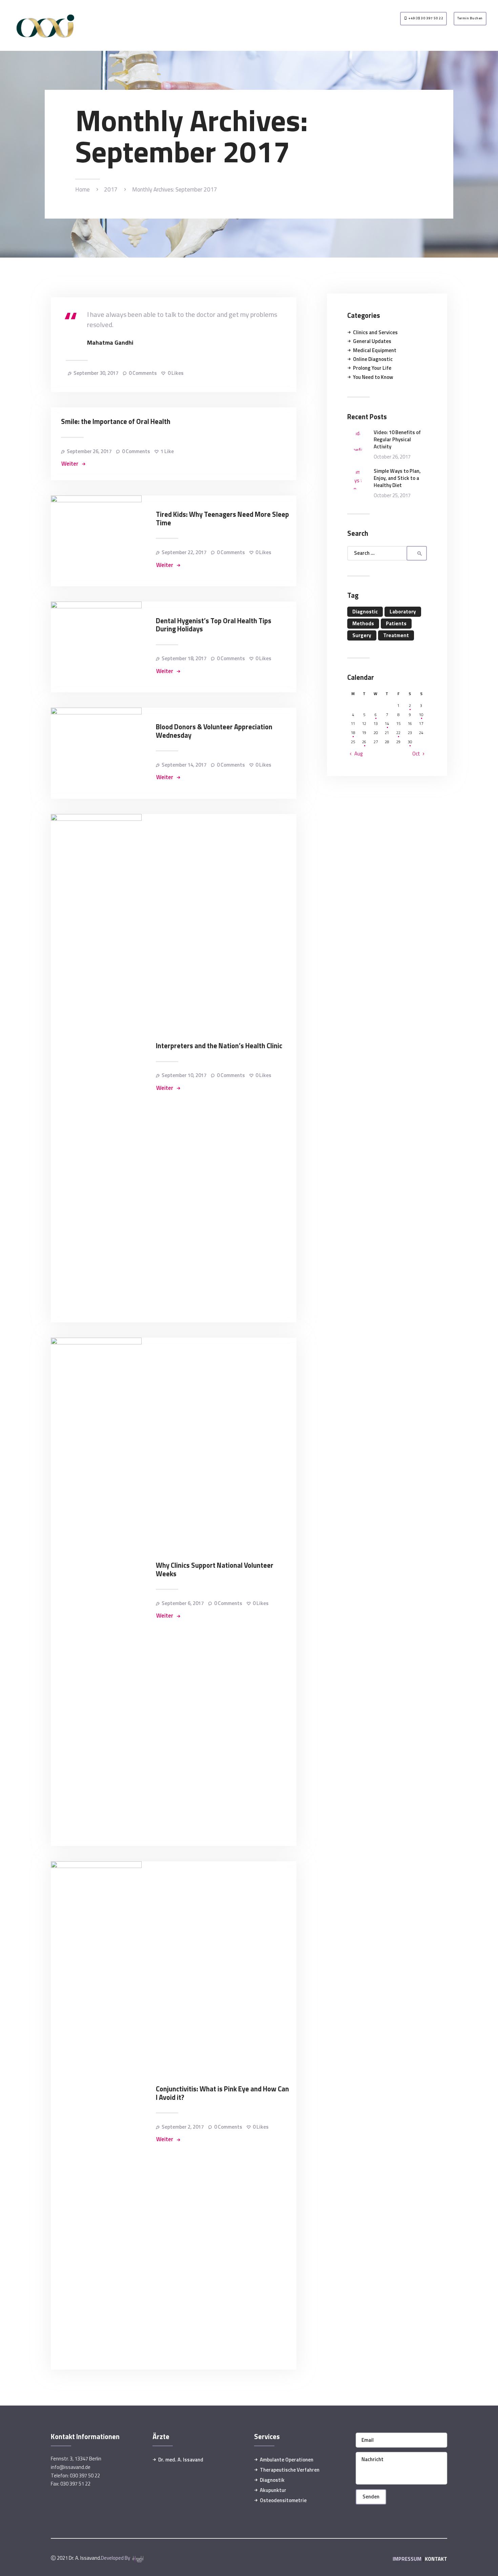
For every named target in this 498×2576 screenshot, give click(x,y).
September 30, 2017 (96, 373)
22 (398, 733)
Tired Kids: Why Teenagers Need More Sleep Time (222, 519)
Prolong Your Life (372, 368)
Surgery (362, 635)
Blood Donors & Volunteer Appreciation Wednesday (214, 731)
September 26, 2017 (89, 451)
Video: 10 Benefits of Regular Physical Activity (397, 439)
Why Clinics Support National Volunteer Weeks (215, 1570)
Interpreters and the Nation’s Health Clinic (219, 1046)
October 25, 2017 (392, 495)
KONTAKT (436, 2559)
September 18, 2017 (184, 658)
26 (364, 742)
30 (410, 742)
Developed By (116, 2558)
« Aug (356, 754)
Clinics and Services (375, 332)
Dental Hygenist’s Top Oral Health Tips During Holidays (214, 625)
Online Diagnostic (373, 359)
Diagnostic (365, 612)
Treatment (396, 635)
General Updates (372, 341)
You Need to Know (373, 377)
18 (353, 733)
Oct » (418, 754)
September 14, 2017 (184, 765)
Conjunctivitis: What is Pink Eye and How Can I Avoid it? (222, 2093)
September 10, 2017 (184, 1075)
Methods (363, 623)
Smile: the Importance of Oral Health (116, 422)
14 (387, 723)
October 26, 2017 (392, 457)
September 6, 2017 (183, 1603)
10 (421, 715)
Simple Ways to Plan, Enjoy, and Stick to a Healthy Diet (397, 478)
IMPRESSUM (407, 2559)
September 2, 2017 (183, 2127)
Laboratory (403, 612)
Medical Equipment (375, 350)
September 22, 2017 (184, 552)
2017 (111, 190)
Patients (396, 623)
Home (82, 190)
